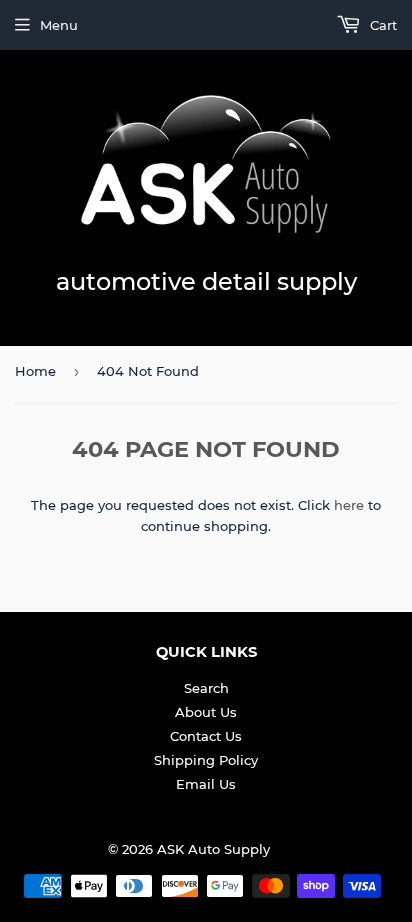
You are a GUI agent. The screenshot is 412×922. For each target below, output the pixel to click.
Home (35, 371)
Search (206, 688)
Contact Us (206, 736)
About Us (206, 712)
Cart (381, 25)
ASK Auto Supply (213, 849)
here (349, 505)
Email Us (206, 784)
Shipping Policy (206, 760)
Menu (59, 25)
